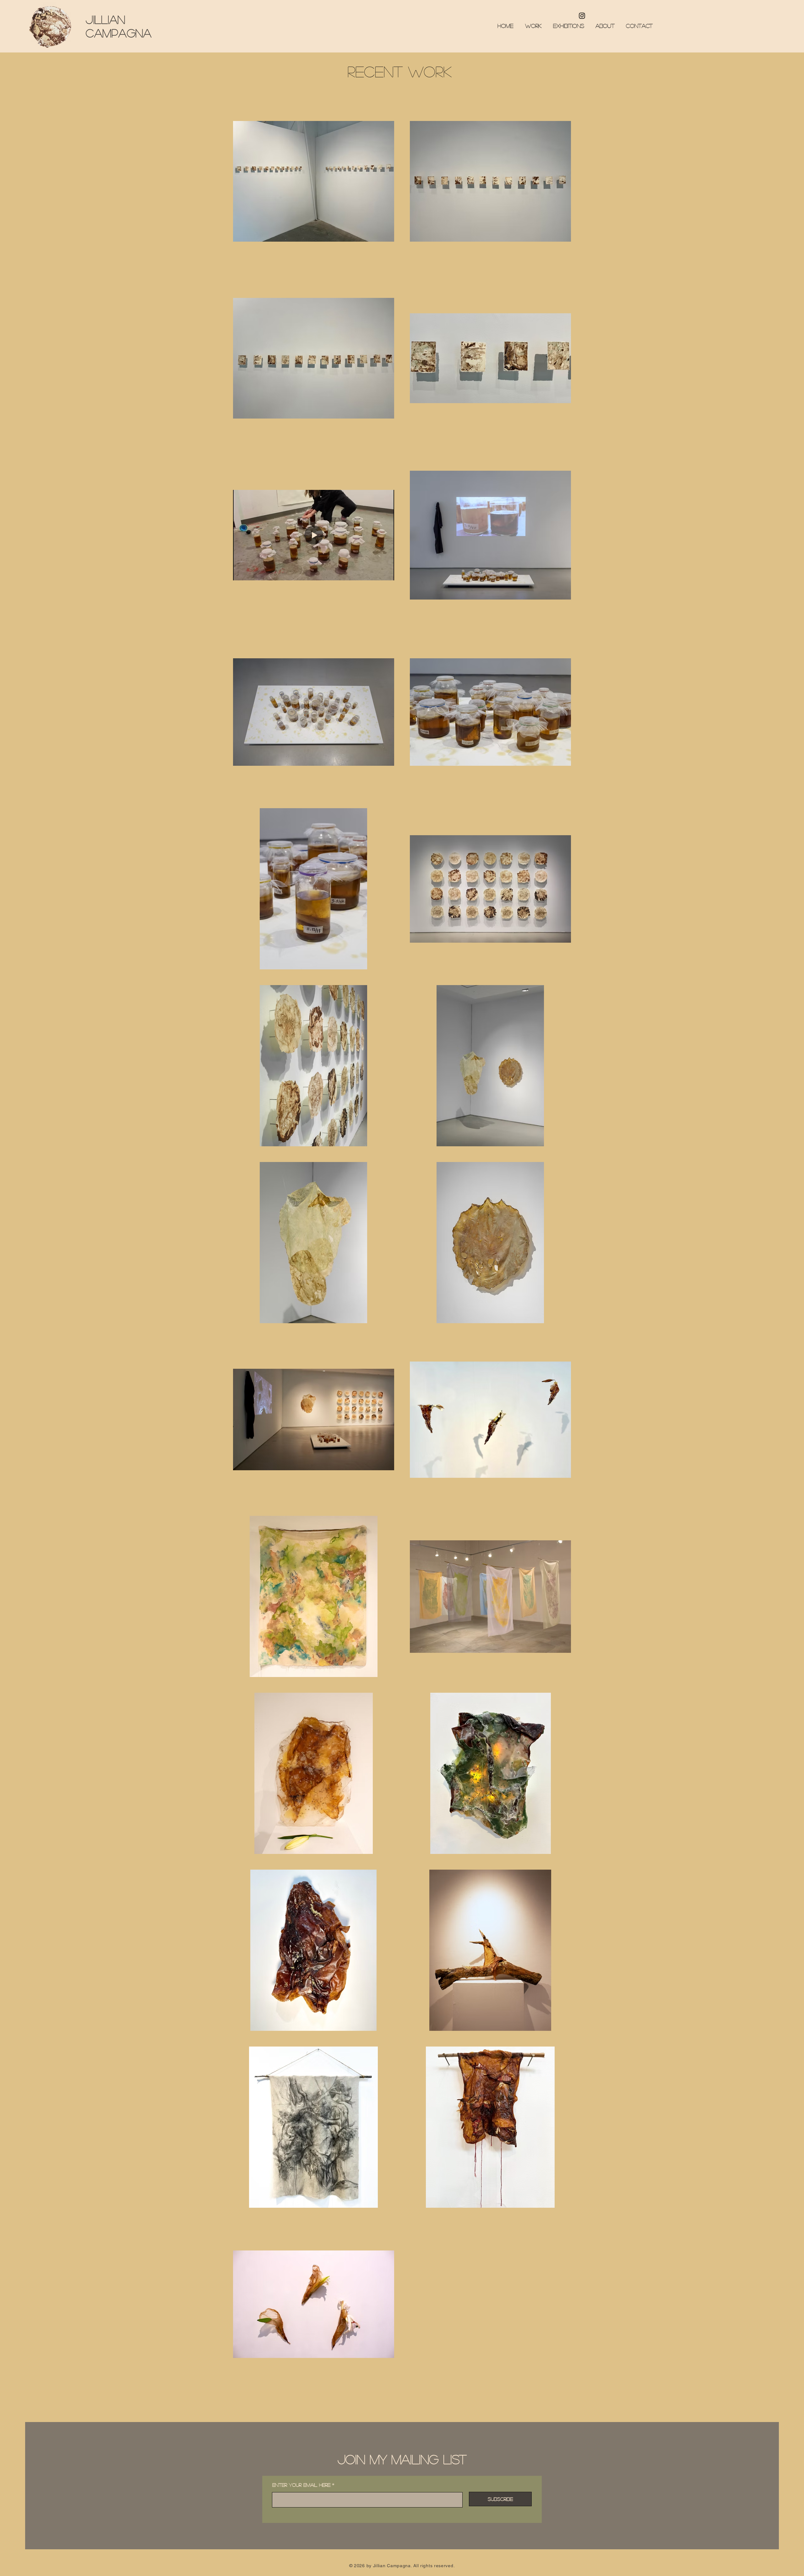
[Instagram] (582, 16)
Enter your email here (301, 2485)
